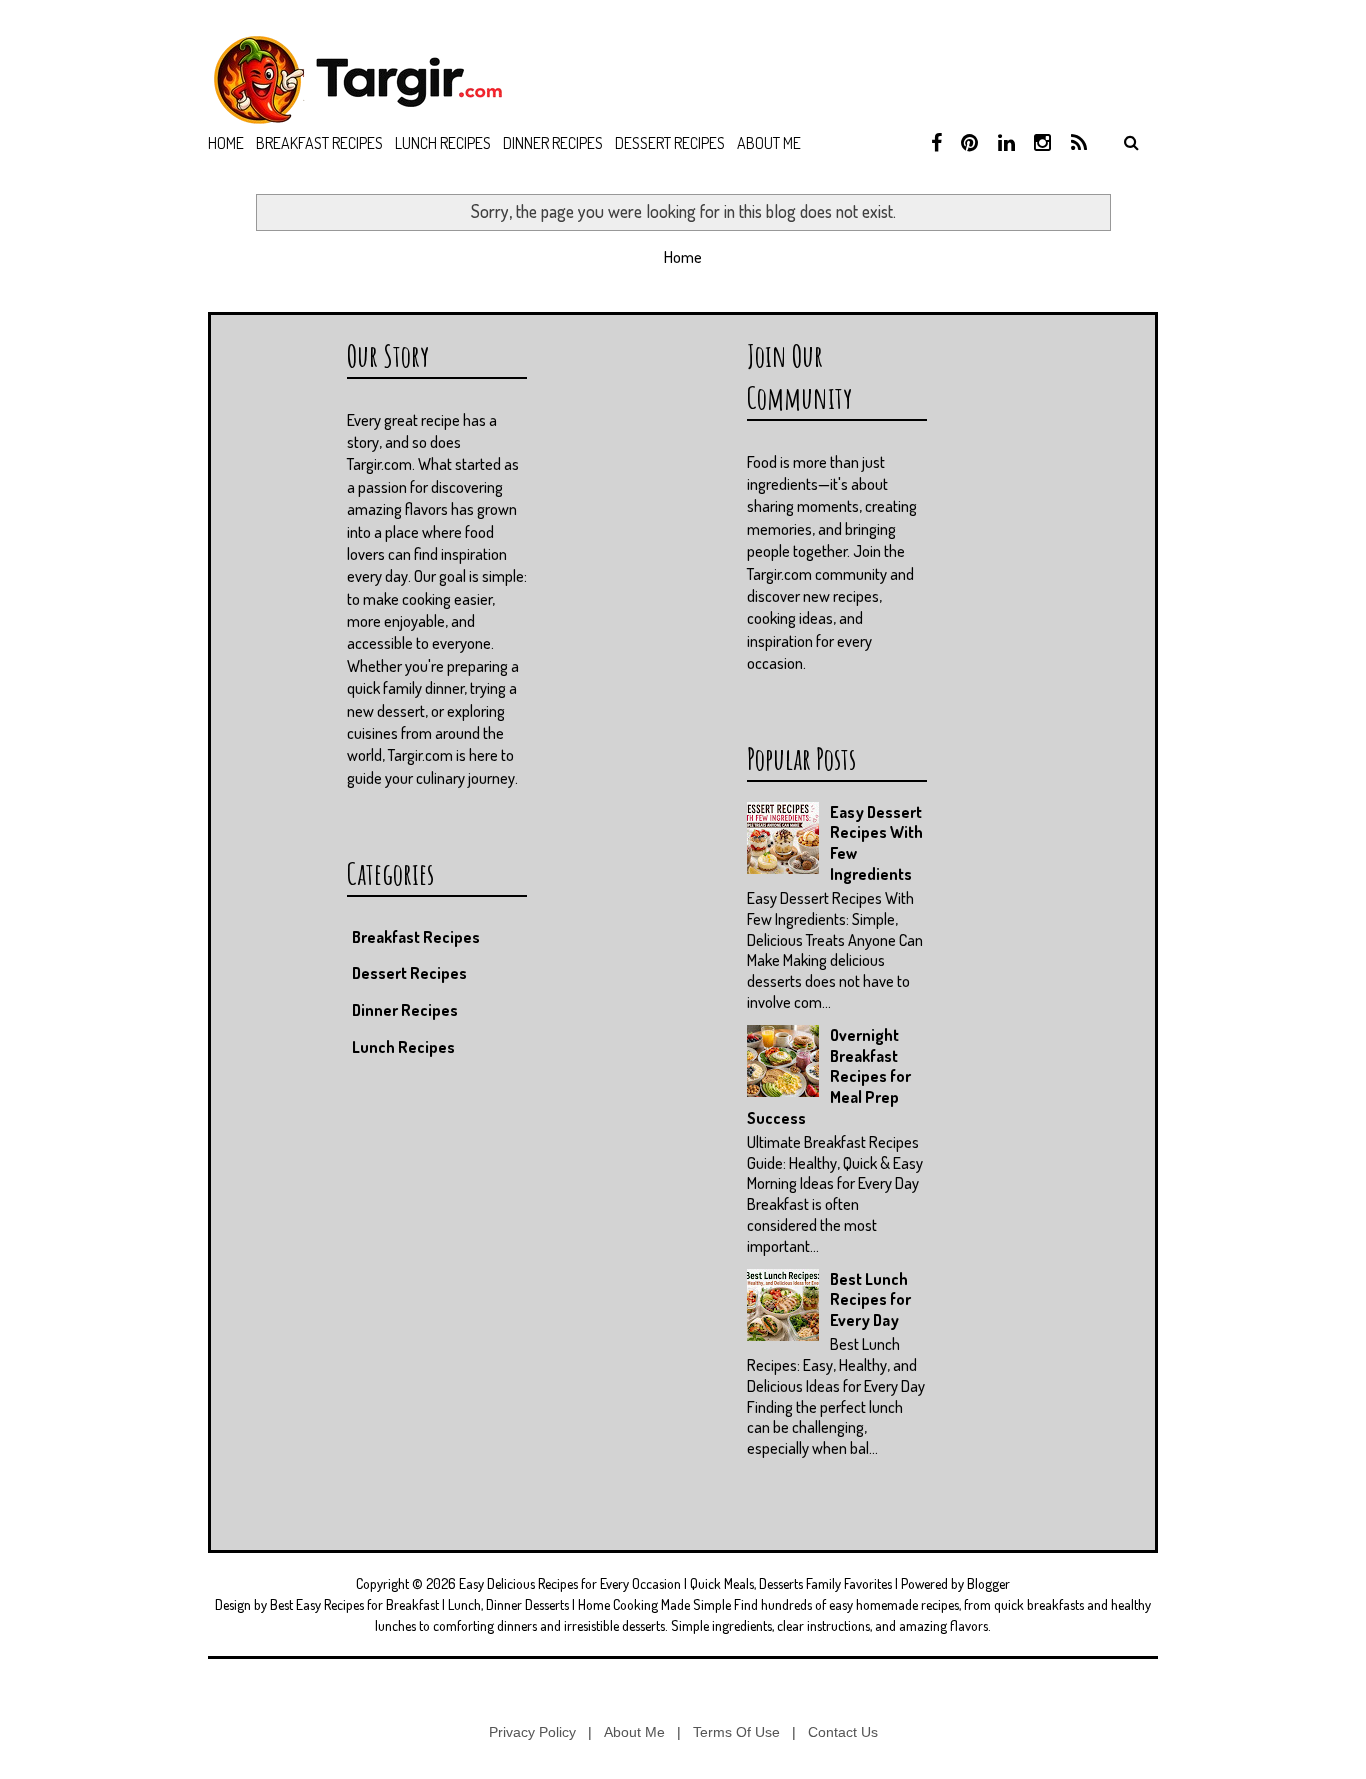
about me (769, 143)
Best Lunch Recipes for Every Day (870, 1300)
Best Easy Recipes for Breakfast (354, 1604)
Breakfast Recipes (319, 143)
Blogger (988, 1583)
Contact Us (843, 1732)
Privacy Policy (532, 1732)
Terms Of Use (736, 1732)
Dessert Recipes (670, 143)
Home (226, 143)
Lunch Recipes (443, 143)
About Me (634, 1732)
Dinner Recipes (553, 143)
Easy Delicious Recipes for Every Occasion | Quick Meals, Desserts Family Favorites (675, 1583)
